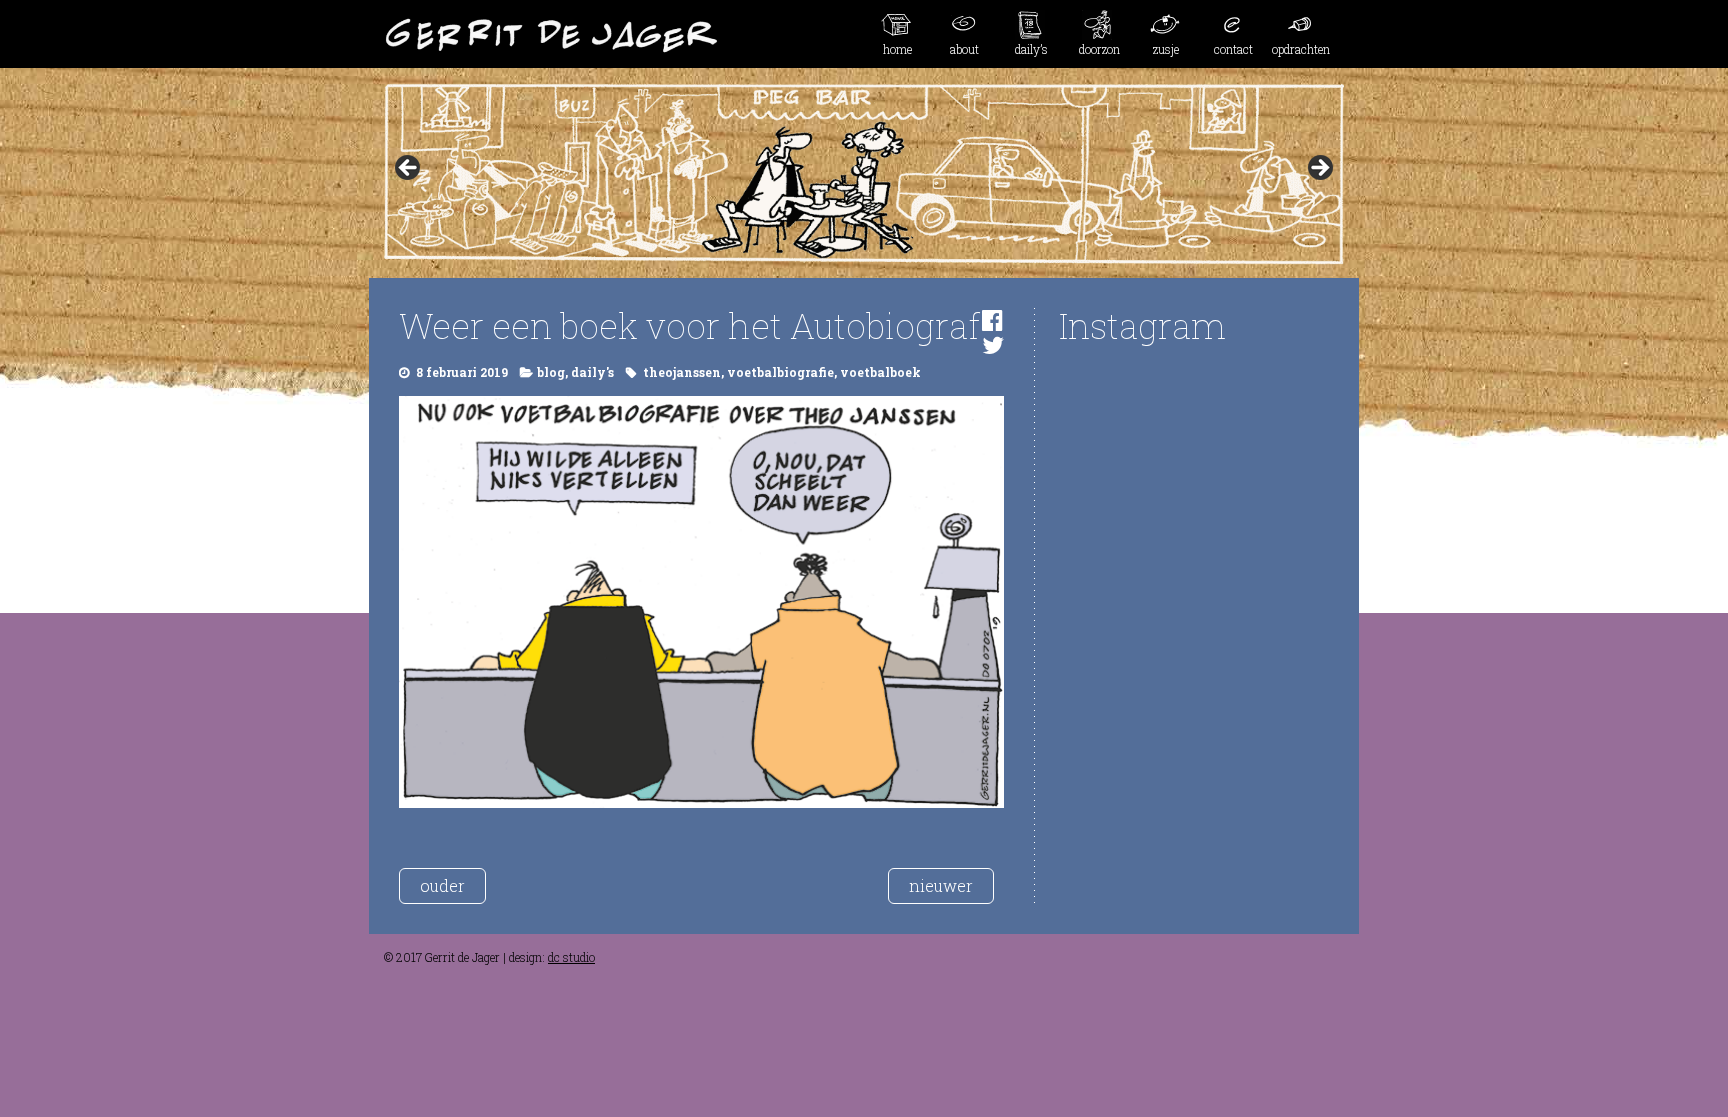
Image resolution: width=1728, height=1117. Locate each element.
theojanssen (682, 372)
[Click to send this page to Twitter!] (993, 345)
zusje (1166, 49)
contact (1233, 49)
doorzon (1099, 49)
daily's (592, 372)
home (897, 49)
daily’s (1031, 49)
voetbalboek (880, 372)
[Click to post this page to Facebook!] (992, 320)
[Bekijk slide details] (864, 174)
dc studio (571, 957)
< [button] (409, 169)
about (964, 49)
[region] (864, 174)
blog (551, 372)
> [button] (1319, 169)
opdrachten (1301, 49)
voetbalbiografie (780, 372)
